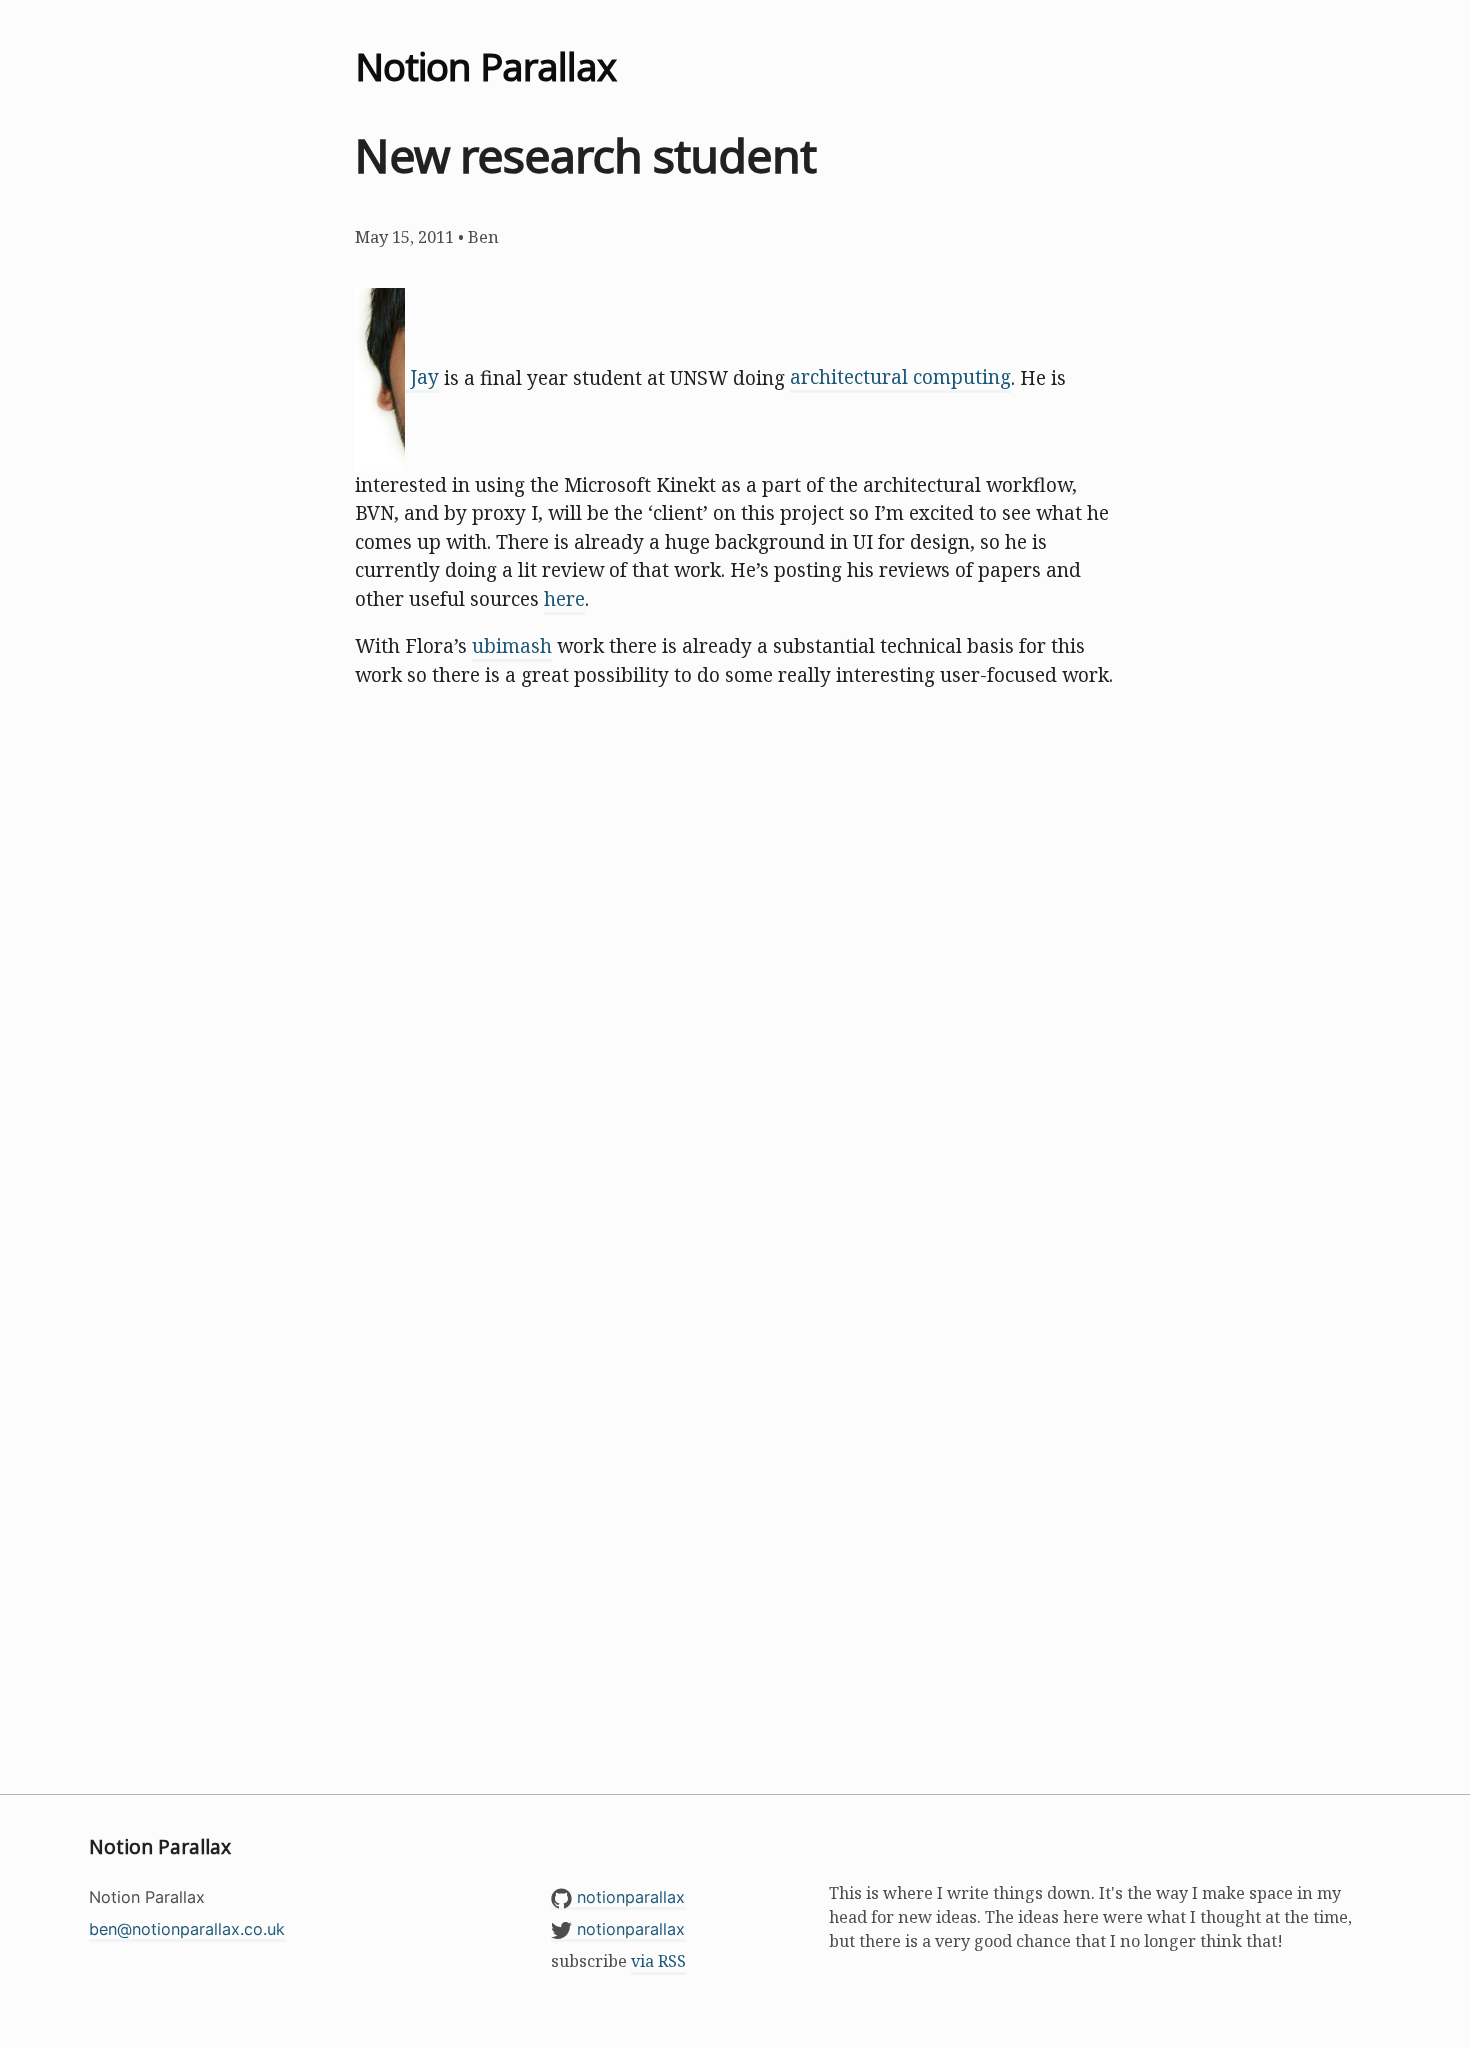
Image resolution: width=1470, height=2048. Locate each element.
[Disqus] (735, 977)
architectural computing (900, 377)
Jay (422, 377)
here (564, 599)
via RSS (658, 1961)
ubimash (512, 646)
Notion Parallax (485, 66)
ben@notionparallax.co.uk (187, 1929)
